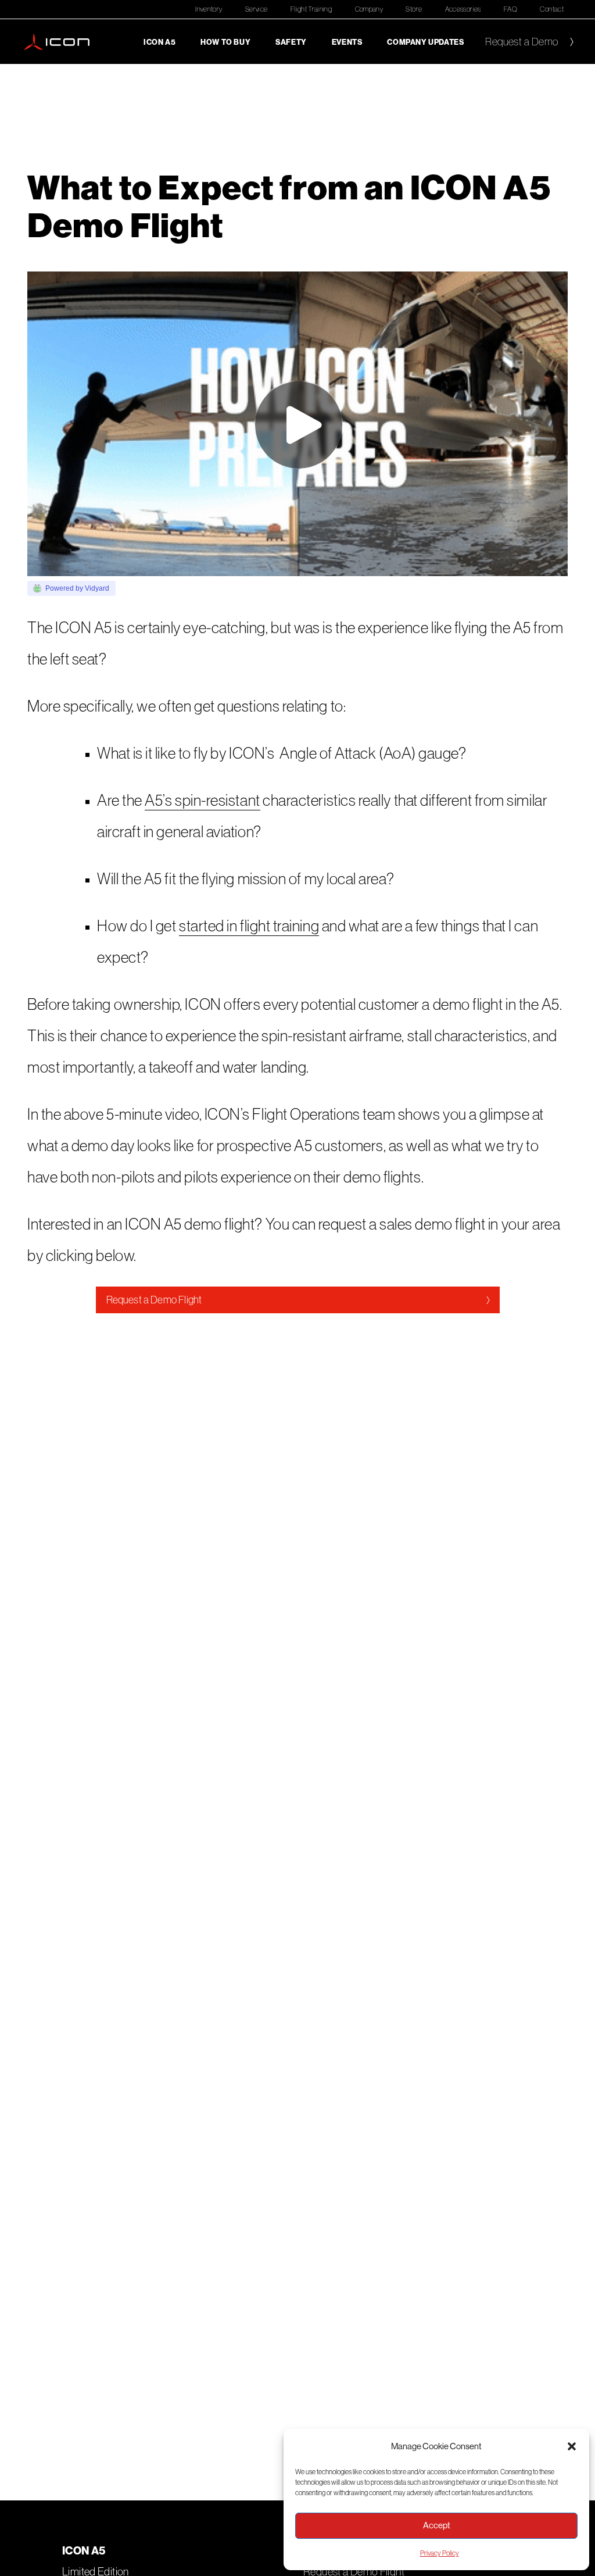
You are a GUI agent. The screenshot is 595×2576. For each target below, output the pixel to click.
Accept (437, 2525)
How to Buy (225, 42)
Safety (291, 42)
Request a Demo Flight (154, 1300)
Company (369, 9)
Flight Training (311, 9)
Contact (552, 9)
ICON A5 (159, 42)
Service (257, 9)
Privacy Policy (440, 2553)
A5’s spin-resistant (202, 800)
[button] (572, 2446)
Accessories (463, 9)
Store (414, 9)
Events (347, 42)
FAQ (510, 9)
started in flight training (249, 926)
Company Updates (425, 42)
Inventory (209, 9)
